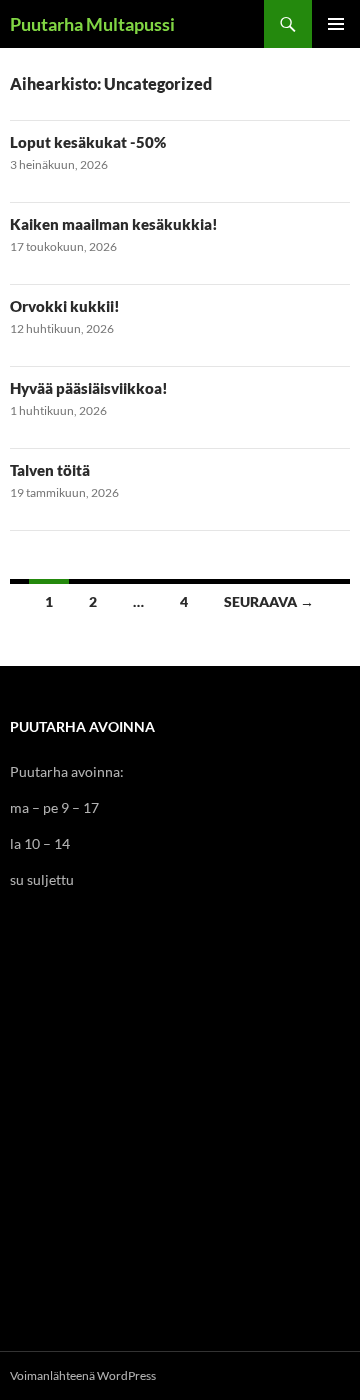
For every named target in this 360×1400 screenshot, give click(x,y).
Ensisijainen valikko (336, 24)
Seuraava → (269, 601)
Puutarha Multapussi (92, 24)
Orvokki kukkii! (65, 306)
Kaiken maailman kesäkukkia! (114, 224)
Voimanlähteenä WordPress (83, 1375)
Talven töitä (50, 470)
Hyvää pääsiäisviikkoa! (89, 388)
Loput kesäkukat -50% (88, 142)
